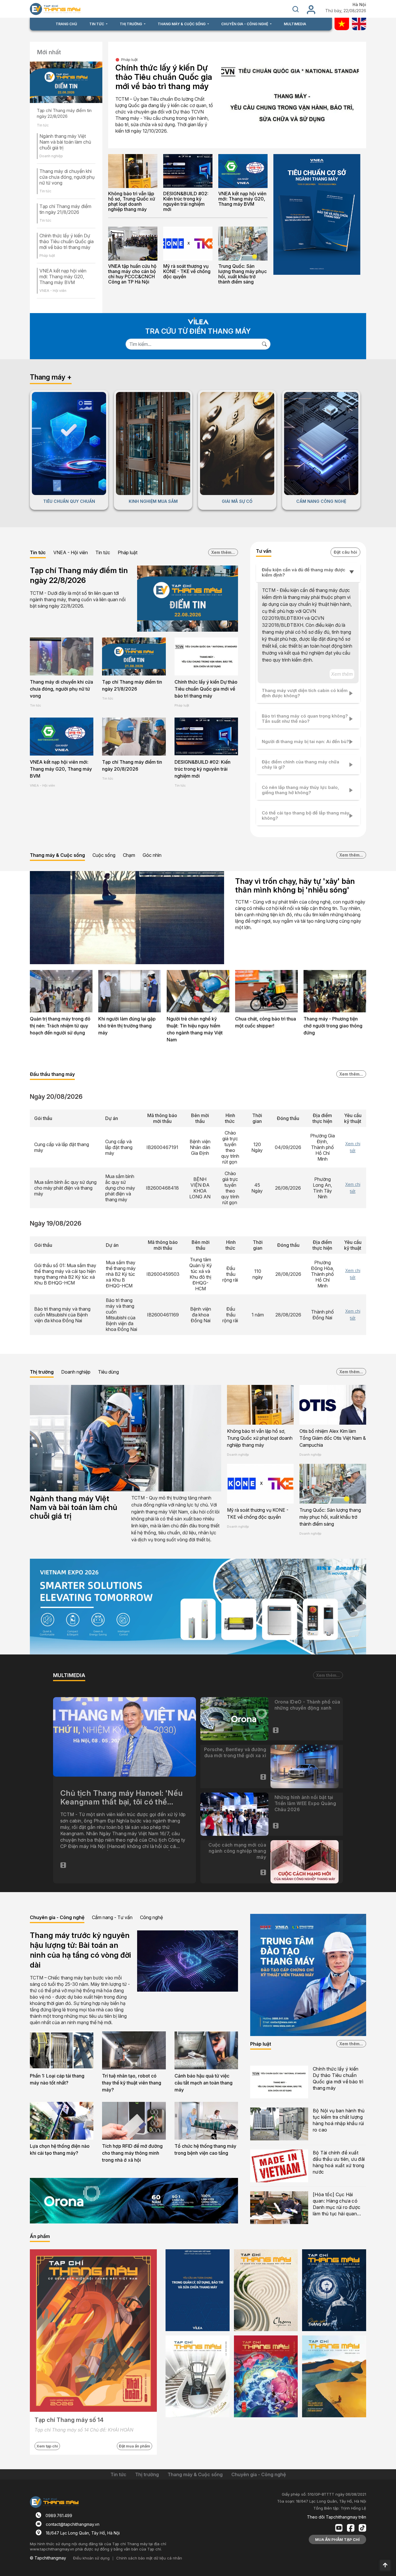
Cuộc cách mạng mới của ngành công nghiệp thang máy (237, 1851)
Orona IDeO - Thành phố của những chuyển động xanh (307, 1705)
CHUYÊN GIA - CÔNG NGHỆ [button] (245, 24)
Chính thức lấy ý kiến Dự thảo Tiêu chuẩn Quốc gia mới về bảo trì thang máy (67, 241)
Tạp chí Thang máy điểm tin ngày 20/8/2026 (132, 765)
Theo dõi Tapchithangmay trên (337, 2517)
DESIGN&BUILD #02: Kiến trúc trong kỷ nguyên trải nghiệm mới (186, 201)
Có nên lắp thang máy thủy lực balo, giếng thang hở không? (300, 790)
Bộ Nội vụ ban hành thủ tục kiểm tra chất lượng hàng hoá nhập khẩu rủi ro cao (339, 2120)
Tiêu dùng (108, 1372)
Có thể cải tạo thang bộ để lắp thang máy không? (306, 815)
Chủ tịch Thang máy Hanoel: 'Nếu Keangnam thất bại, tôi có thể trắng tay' (121, 1798)
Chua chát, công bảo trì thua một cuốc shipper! (266, 1022)
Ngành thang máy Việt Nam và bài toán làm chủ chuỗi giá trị (65, 142)
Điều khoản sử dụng (91, 2558)
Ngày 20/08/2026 (56, 1096)
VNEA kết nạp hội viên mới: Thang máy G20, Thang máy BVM (63, 277)
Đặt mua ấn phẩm (135, 2446)
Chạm (129, 855)
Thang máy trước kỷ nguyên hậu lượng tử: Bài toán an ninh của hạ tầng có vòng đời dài (80, 1950)
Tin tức (38, 552)
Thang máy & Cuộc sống (57, 855)
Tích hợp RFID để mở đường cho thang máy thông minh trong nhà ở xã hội (132, 2153)
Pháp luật (129, 59)
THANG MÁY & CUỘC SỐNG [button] (182, 24)
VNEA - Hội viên (71, 552)
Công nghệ (151, 1917)
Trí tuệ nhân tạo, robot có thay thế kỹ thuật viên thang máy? (132, 2083)
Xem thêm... (223, 552)
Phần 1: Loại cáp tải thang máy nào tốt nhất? (57, 2079)
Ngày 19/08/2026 (56, 1223)
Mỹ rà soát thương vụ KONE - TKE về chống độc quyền (187, 271)
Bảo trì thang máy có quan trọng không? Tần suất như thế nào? (305, 719)
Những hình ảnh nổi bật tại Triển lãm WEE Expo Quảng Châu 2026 (305, 1803)
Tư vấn (264, 551)
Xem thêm (342, 674)
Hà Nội (359, 5)
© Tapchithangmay (48, 2558)
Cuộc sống (104, 855)
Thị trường (42, 1372)
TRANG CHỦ (66, 24)
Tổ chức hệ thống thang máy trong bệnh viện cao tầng (205, 2149)
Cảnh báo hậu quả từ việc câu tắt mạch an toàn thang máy (204, 2083)
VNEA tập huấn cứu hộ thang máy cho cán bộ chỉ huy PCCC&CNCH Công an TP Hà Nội (132, 274)
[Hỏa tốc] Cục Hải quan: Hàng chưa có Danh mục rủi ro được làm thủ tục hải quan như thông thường (337, 2204)
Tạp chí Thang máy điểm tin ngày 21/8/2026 (65, 209)
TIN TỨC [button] (97, 24)
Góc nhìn (152, 855)
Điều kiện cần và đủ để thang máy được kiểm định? (304, 572)
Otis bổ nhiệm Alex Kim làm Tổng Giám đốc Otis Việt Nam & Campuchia (333, 1438)
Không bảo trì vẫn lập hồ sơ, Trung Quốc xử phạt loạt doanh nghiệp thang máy (132, 201)
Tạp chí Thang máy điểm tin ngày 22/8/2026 (64, 113)
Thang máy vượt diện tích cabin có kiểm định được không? (305, 693)
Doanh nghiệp (76, 1372)
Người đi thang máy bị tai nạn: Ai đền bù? (305, 741)
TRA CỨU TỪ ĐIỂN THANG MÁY (198, 331)
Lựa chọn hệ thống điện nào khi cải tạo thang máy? (60, 2149)
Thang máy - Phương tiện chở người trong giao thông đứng (333, 1026)
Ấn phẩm (40, 2236)
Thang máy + (51, 377)
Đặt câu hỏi (345, 552)
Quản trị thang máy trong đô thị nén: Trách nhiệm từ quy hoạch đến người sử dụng (60, 1026)
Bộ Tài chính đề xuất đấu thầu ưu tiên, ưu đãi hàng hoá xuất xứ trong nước (339, 2162)
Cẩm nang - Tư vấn (112, 1917)
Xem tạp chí (47, 2446)
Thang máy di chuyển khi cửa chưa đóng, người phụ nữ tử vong (67, 177)
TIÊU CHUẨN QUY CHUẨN (69, 501)
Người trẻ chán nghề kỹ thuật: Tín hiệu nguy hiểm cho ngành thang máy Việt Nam (195, 1029)
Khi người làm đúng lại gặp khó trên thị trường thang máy (127, 1026)
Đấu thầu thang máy (52, 1074)
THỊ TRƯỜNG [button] (131, 24)
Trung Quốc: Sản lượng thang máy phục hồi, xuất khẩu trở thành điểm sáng (242, 274)
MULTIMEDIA (295, 24)
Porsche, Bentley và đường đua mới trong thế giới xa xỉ (235, 1752)
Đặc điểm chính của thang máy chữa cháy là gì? (300, 764)
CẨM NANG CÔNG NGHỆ (321, 501)
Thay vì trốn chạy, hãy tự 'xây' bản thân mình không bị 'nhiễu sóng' (295, 885)
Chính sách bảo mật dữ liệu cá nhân (149, 2558)
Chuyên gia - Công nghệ (57, 1917)
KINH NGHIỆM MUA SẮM (153, 501)
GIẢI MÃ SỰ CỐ (237, 501)
